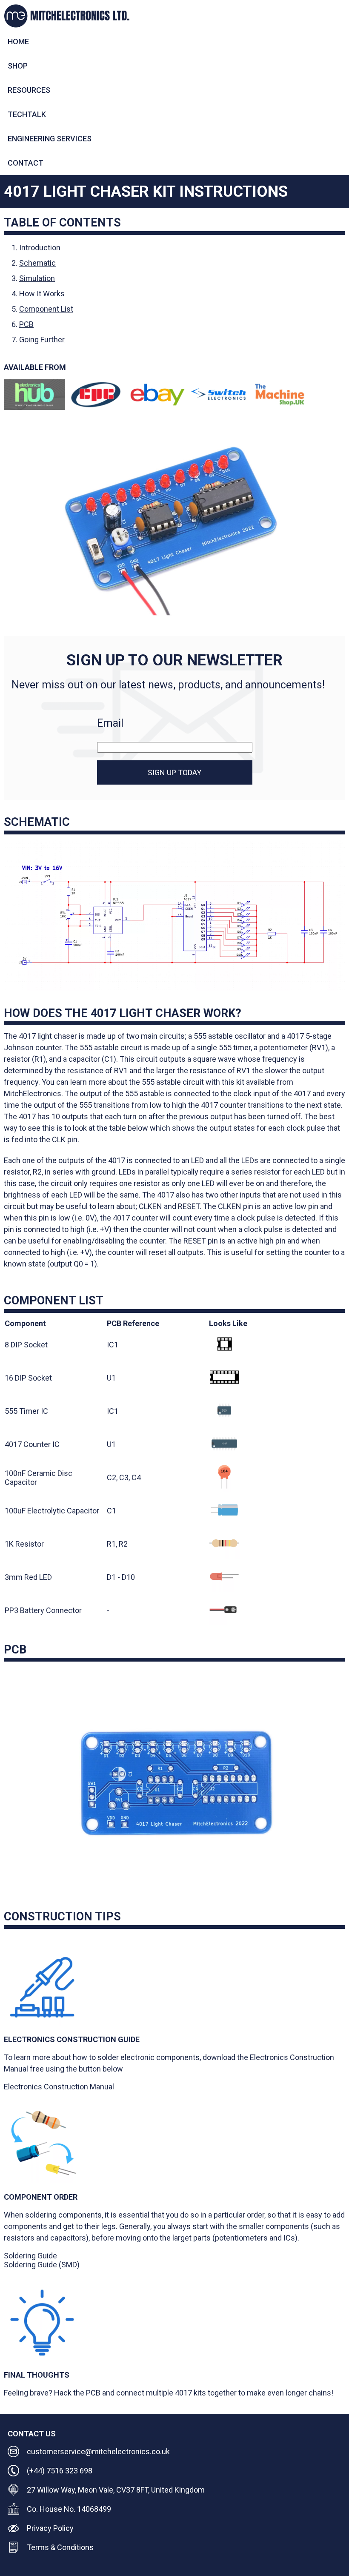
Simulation (37, 278)
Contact (26, 163)
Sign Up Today (174, 772)
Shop (18, 66)
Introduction (40, 248)
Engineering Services (50, 139)
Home (18, 42)
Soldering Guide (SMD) (42, 2265)
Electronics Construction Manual (59, 2087)
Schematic (37, 263)
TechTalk (27, 114)
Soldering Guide (30, 2256)
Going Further (42, 340)
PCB (26, 324)
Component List (46, 309)
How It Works (42, 294)
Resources (29, 90)
